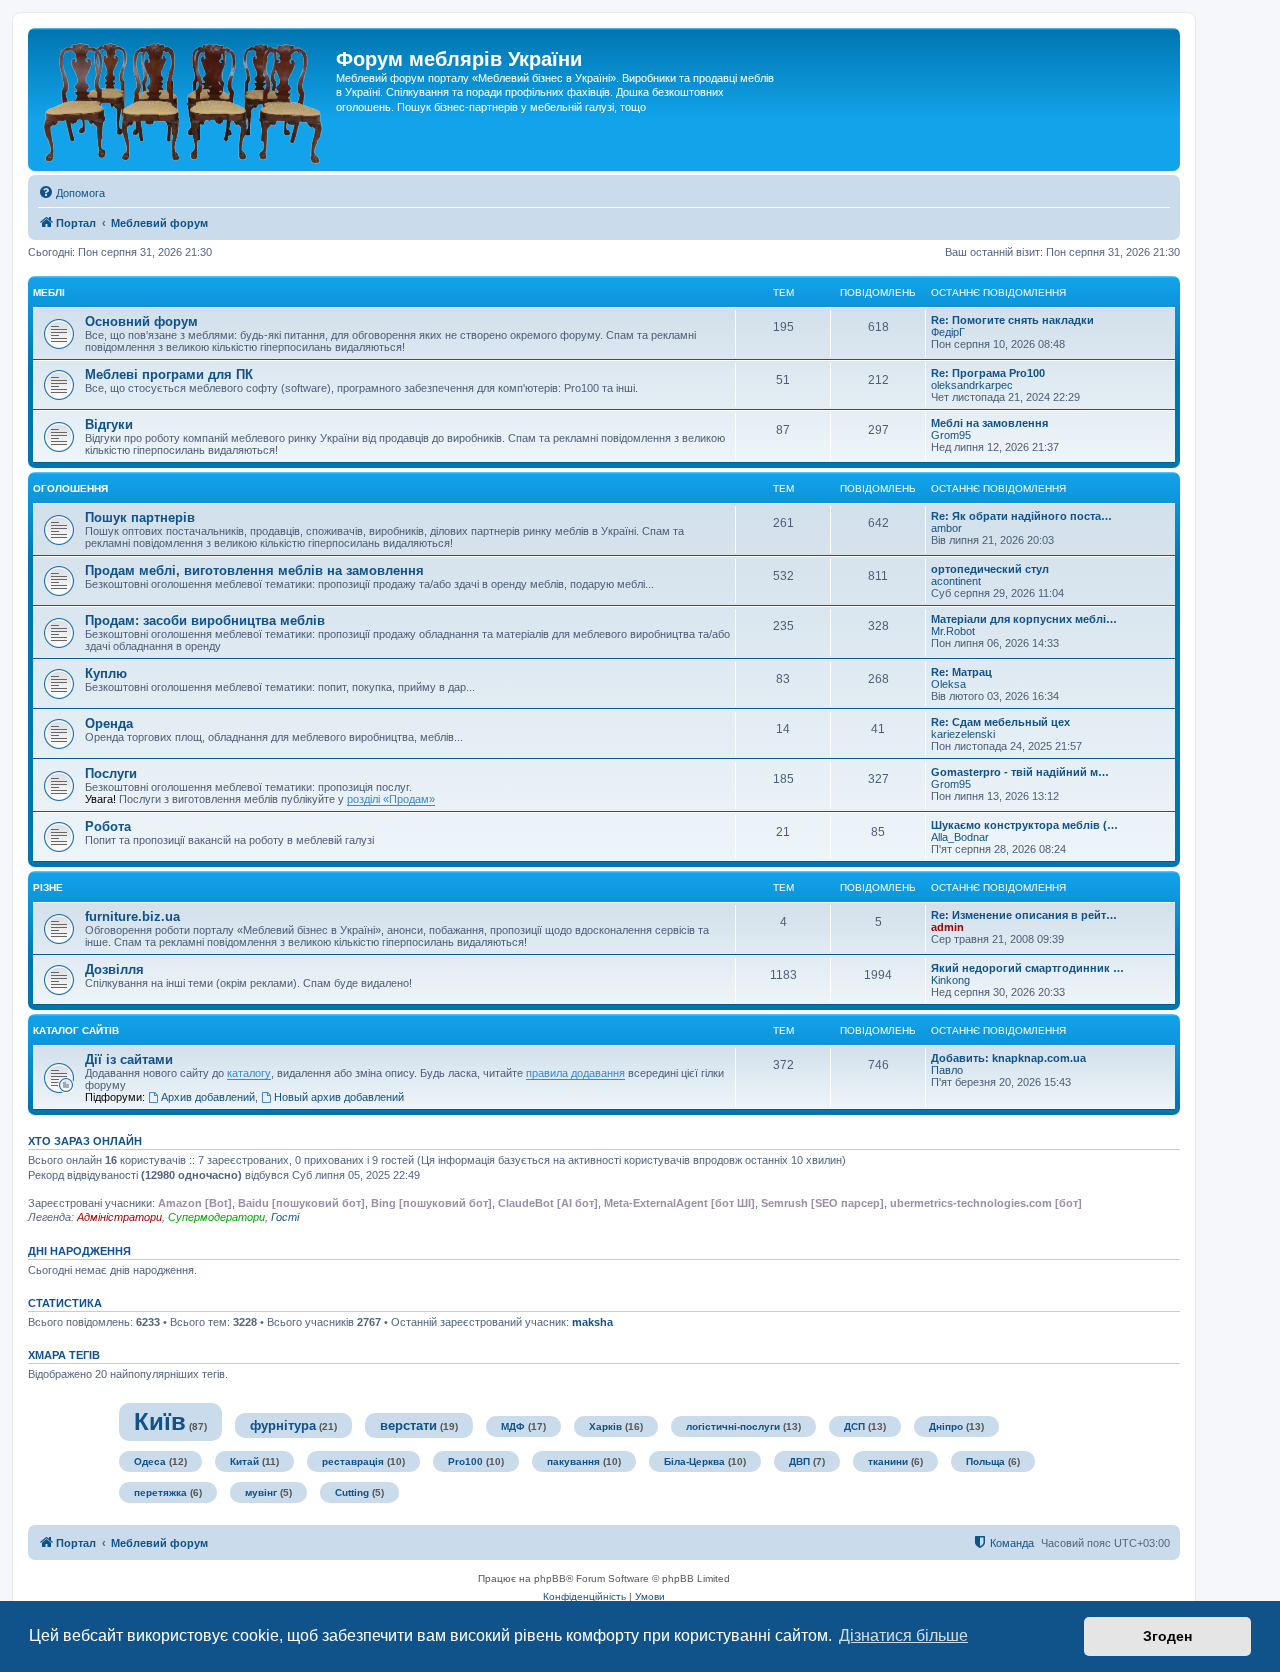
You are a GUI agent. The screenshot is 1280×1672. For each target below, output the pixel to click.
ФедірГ (948, 332)
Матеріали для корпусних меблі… (1024, 619)
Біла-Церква (694, 1461)
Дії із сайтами (129, 1059)
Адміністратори (119, 1217)
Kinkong (950, 980)
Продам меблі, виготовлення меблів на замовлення (254, 570)
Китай (244, 1461)
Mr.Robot (953, 631)
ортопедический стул (990, 569)
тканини (888, 1461)
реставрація (353, 1461)
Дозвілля (114, 969)
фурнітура (283, 1425)
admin (947, 927)
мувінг (261, 1492)
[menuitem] (71, 193)
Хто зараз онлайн (85, 1141)
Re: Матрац (961, 672)
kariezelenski (963, 734)
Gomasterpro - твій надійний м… (1020, 772)
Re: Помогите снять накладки (1012, 320)
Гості (285, 1217)
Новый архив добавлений (339, 1097)
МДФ (513, 1426)
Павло (947, 1070)
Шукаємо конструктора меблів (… (1024, 825)
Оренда (109, 723)
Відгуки (109, 424)
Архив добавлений (208, 1097)
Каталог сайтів (76, 1030)
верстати (408, 1425)
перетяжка (160, 1492)
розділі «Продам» (391, 799)
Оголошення (70, 488)
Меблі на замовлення (989, 423)
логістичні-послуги (733, 1426)
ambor (946, 528)
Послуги (111, 773)
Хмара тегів (64, 1355)
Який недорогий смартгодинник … (1027, 968)
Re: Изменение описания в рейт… (1024, 915)
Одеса (150, 1461)
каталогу (249, 1073)
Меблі (49, 292)
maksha (592, 1322)
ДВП (799, 1461)
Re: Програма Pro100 (988, 373)
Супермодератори (216, 1217)
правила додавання (575, 1073)
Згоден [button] (1167, 1636)
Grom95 (951, 435)
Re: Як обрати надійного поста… (1021, 516)
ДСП (854, 1426)
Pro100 (465, 1461)
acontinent (956, 581)
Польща (985, 1461)
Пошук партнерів (140, 517)
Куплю (106, 673)
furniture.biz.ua (132, 916)
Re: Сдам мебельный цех (1000, 722)
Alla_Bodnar (960, 837)
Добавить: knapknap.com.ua (1008, 1058)
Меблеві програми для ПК (169, 374)
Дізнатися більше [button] (903, 1635)
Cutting (352, 1492)
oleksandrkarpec (972, 385)
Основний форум (141, 321)
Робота (108, 826)
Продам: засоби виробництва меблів (205, 620)
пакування (573, 1461)
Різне (48, 887)
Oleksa (948, 684)
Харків (605, 1426)
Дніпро (946, 1426)
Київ (160, 1421)
